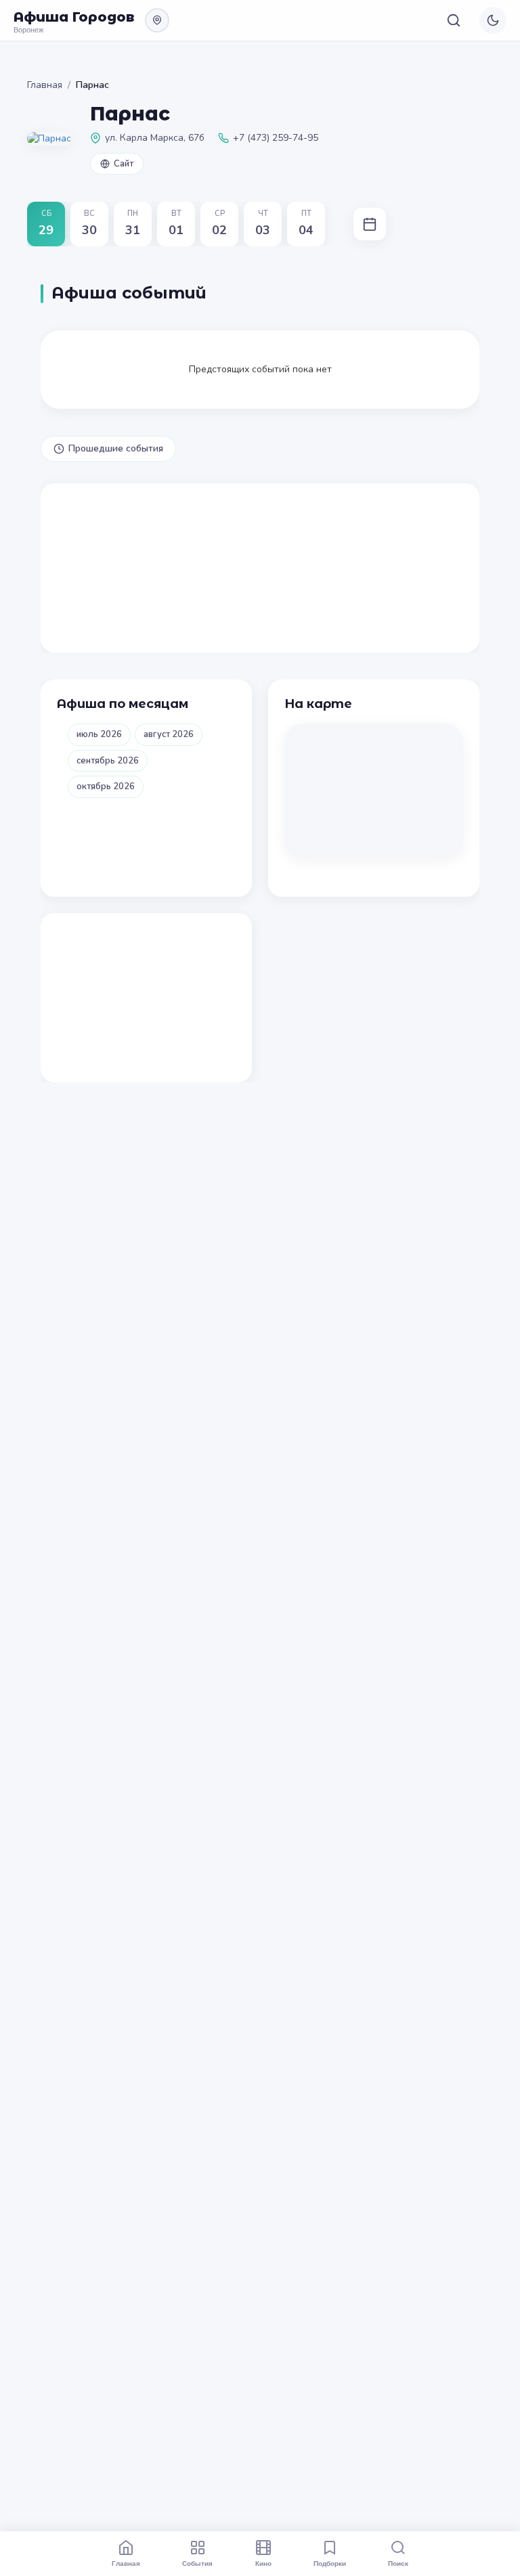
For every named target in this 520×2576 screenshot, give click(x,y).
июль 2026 (99, 734)
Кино (263, 2563)
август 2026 (169, 734)
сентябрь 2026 (108, 761)
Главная (45, 85)
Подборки (330, 2563)
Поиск (398, 2563)
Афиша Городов (74, 17)
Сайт (124, 164)
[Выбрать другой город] (157, 20)
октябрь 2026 (106, 786)
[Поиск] (454, 20)
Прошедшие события (116, 448)
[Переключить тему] (493, 20)
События (197, 2563)
